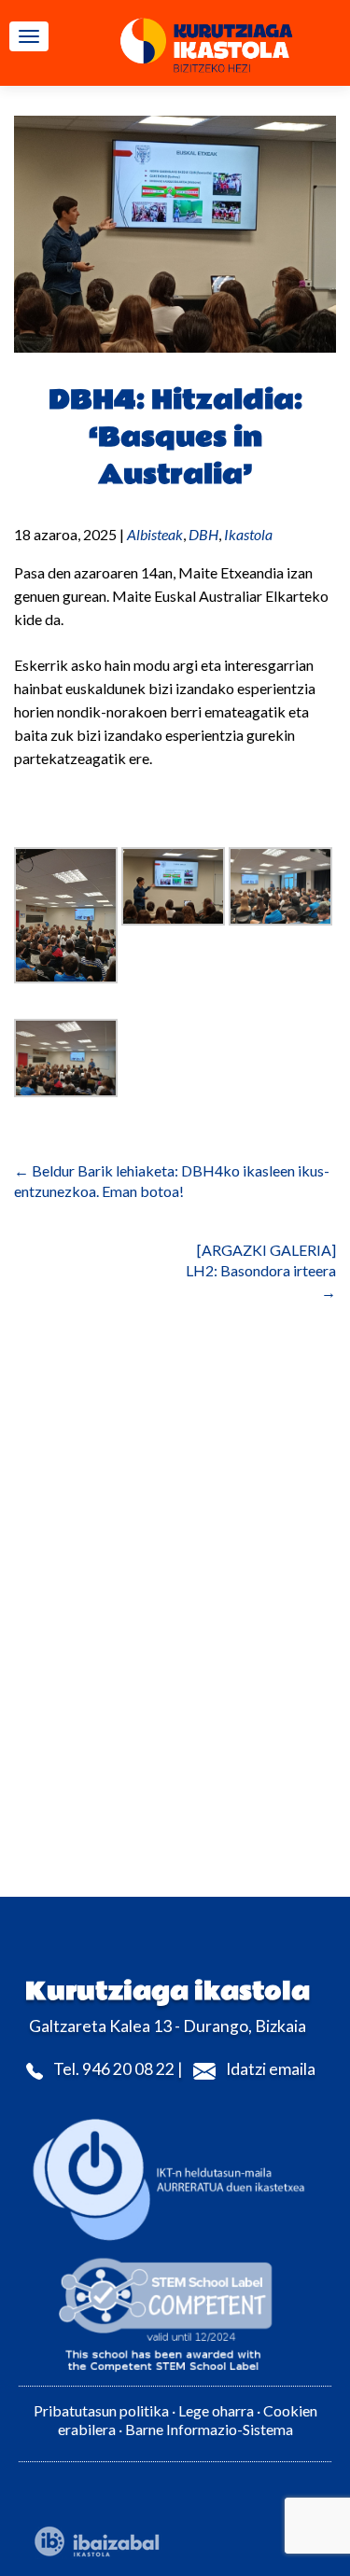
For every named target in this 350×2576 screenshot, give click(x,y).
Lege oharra (216, 2410)
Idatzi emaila (271, 2069)
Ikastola (248, 534)
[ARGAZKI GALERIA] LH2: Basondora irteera (261, 1271)
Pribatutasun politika (101, 2410)
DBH (203, 534)
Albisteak (155, 534)
